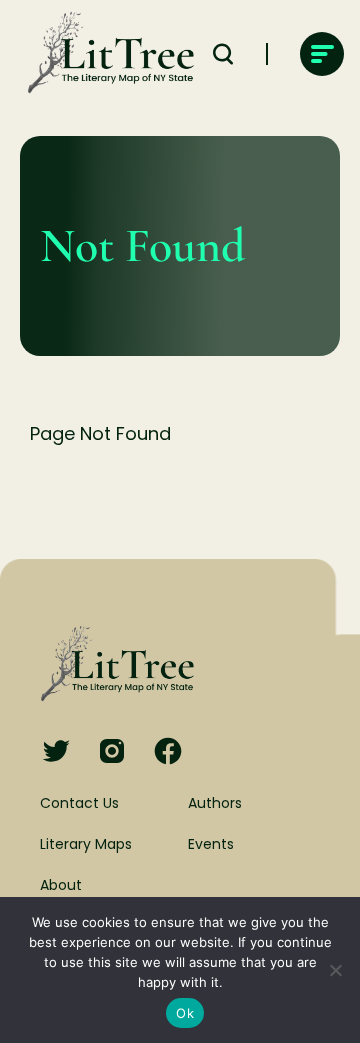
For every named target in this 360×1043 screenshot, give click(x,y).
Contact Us (79, 803)
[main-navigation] (322, 54)
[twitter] (56, 752)
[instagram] (112, 752)
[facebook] (168, 752)
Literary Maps (86, 844)
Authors (215, 803)
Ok (185, 1013)
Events (211, 844)
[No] (335, 970)
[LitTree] (105, 54)
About (61, 885)
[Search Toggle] (223, 54)
